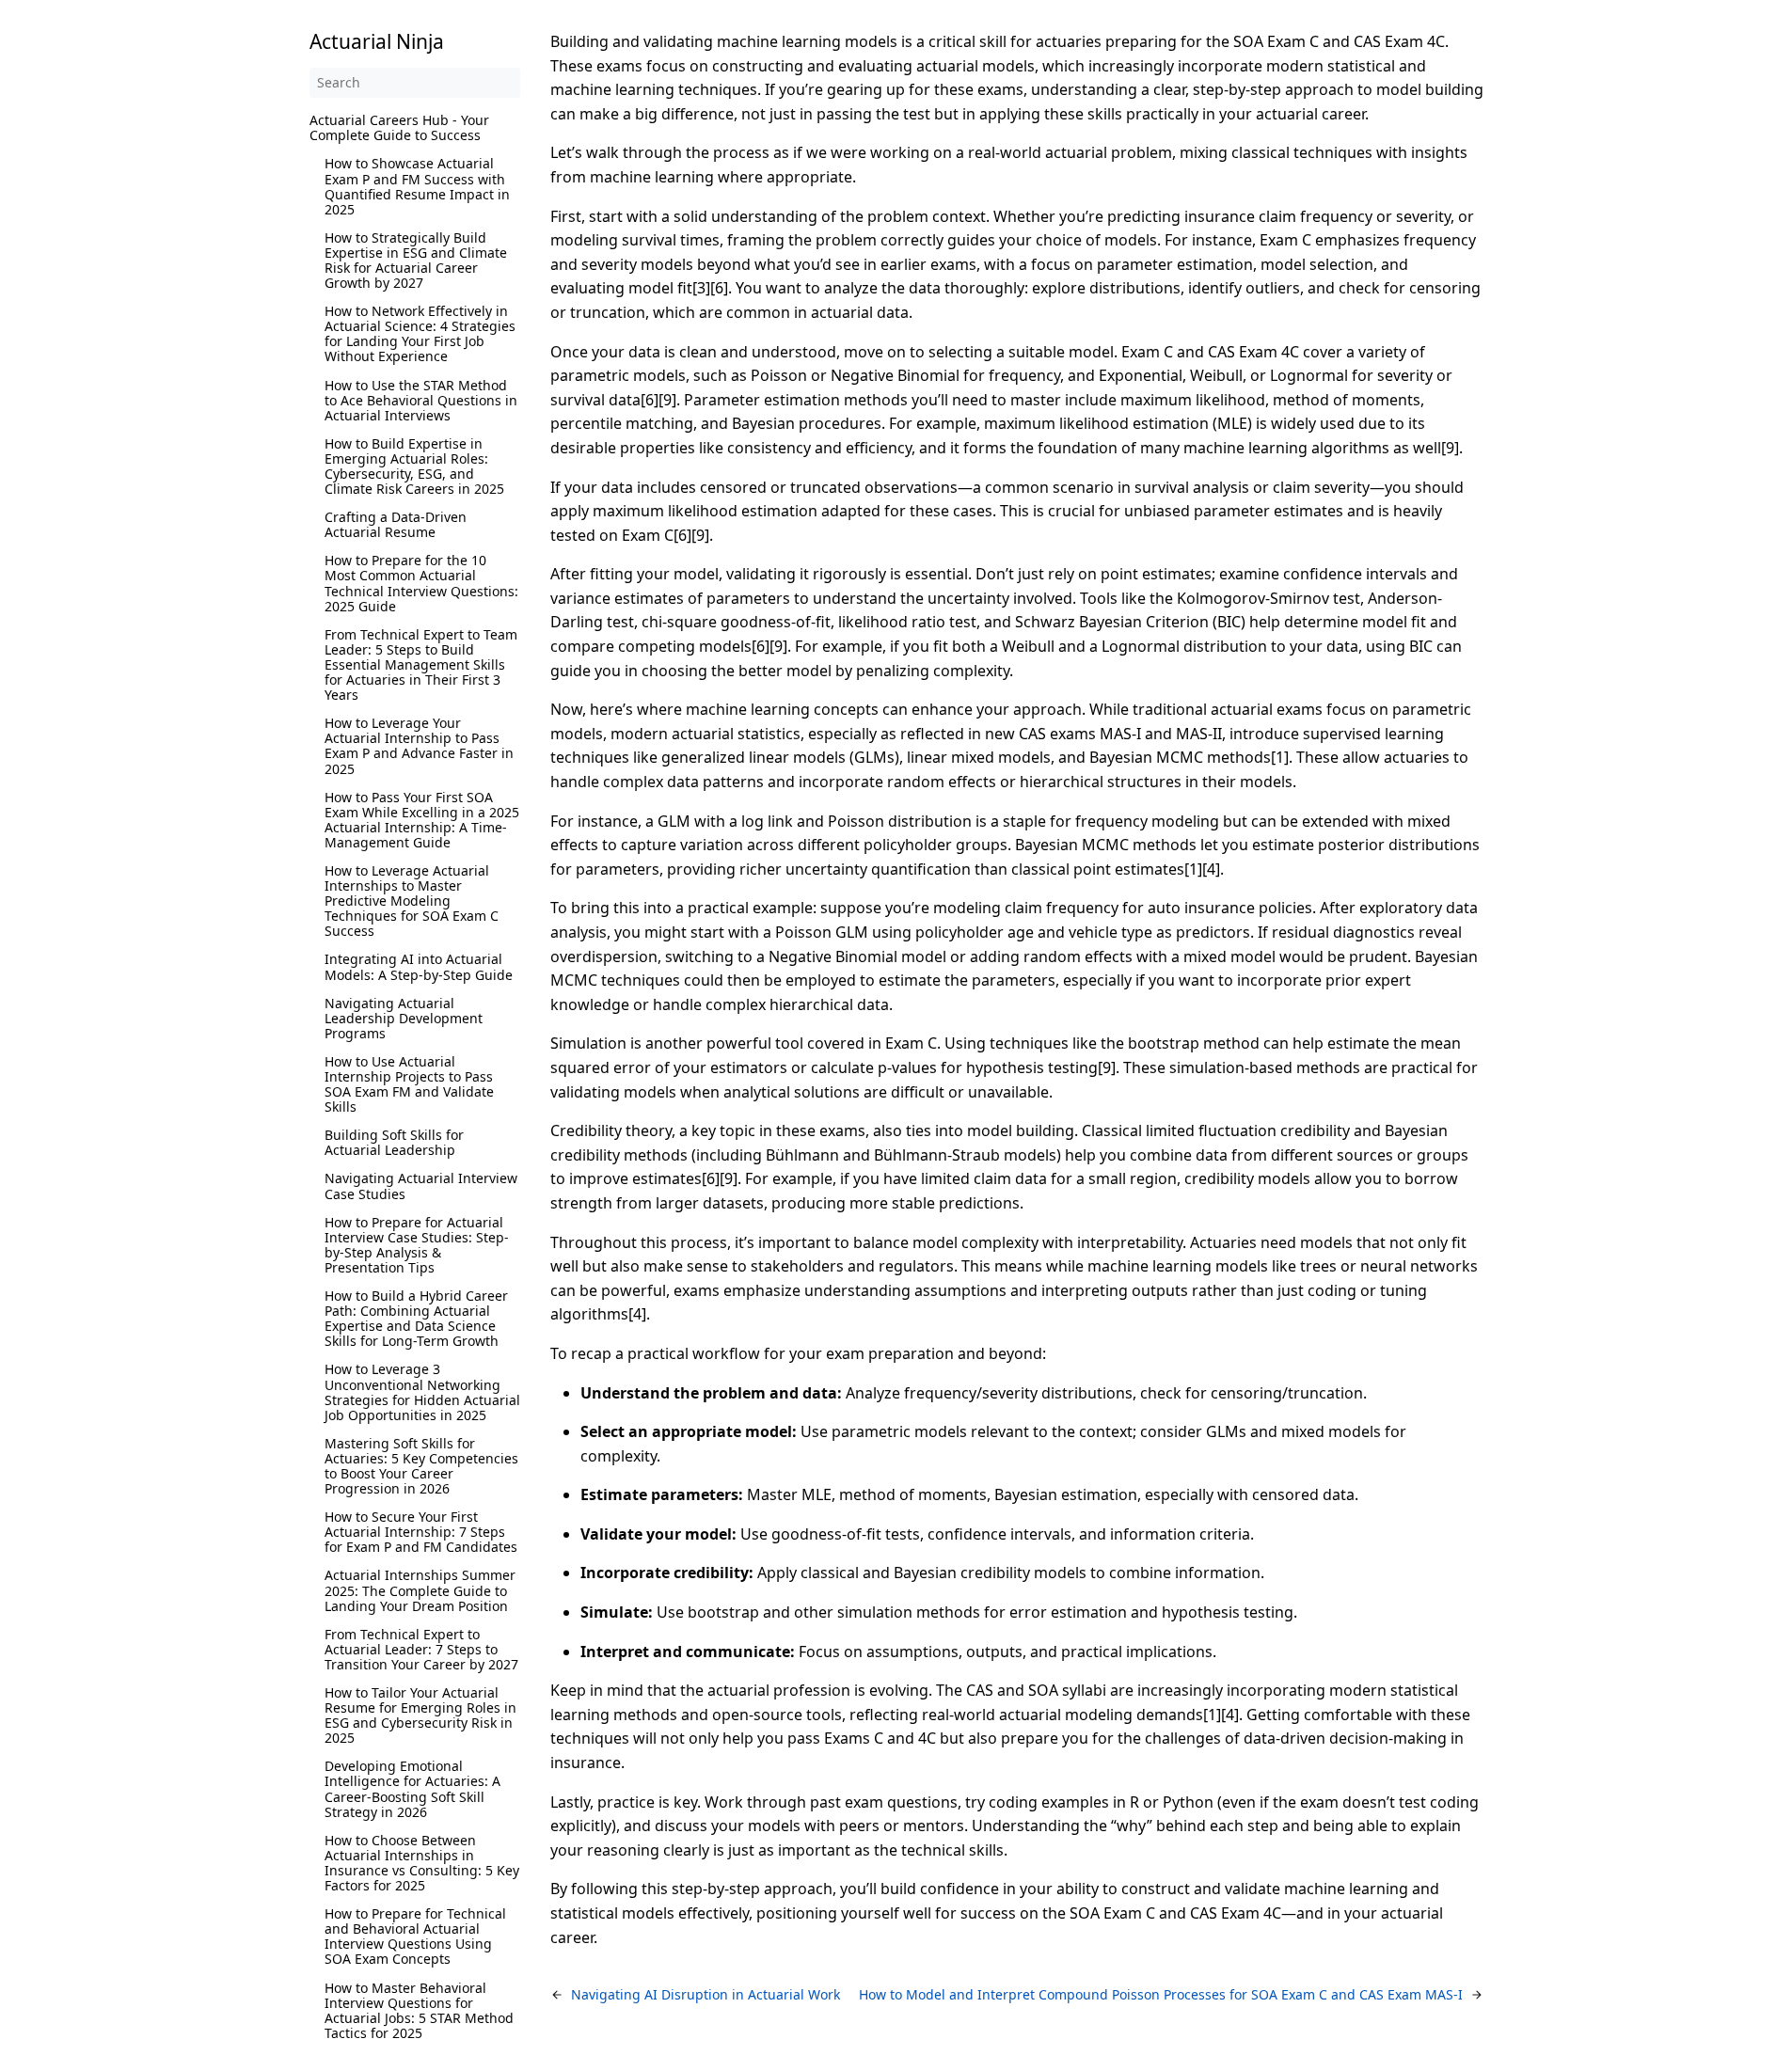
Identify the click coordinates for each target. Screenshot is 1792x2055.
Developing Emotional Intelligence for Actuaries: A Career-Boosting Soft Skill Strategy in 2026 (412, 1788)
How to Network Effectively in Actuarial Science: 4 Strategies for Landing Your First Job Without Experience (420, 333)
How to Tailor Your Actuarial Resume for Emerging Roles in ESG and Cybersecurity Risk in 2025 (420, 1715)
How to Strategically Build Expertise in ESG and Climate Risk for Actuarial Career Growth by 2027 (416, 260)
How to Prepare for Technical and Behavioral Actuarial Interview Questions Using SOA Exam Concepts (415, 1936)
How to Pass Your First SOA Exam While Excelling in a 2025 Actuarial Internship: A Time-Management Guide (422, 820)
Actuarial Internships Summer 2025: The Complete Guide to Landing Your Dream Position (420, 1590)
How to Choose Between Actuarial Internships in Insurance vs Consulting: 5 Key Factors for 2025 (422, 1863)
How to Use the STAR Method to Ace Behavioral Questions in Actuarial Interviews (421, 400)
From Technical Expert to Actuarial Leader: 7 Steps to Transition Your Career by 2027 (421, 1649)
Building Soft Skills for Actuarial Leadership (394, 1142)
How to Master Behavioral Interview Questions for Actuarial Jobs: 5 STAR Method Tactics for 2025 (419, 2010)
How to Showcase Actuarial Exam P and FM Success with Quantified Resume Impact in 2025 (417, 186)
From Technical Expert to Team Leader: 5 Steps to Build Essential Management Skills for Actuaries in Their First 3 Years (421, 664)
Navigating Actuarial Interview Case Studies (421, 1186)
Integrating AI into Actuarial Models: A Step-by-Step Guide (419, 966)
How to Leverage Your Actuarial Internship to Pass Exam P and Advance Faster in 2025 (419, 745)
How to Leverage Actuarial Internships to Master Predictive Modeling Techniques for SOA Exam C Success (412, 901)
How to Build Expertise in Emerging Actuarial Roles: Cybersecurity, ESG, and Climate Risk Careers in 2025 (414, 466)
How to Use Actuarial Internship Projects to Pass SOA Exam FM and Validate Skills (409, 1084)
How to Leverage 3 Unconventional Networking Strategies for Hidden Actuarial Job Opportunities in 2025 (422, 1391)
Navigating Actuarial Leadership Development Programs (404, 1018)
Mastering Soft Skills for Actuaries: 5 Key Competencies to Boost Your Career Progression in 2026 (421, 1466)
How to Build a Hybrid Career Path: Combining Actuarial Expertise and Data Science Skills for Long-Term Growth (416, 1318)
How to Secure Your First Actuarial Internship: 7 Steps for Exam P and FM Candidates (421, 1532)
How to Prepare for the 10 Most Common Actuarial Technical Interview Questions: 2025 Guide (421, 583)
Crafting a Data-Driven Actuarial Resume (396, 524)
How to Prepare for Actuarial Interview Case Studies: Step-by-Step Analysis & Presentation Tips (417, 1245)
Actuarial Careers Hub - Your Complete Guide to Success (399, 127)
